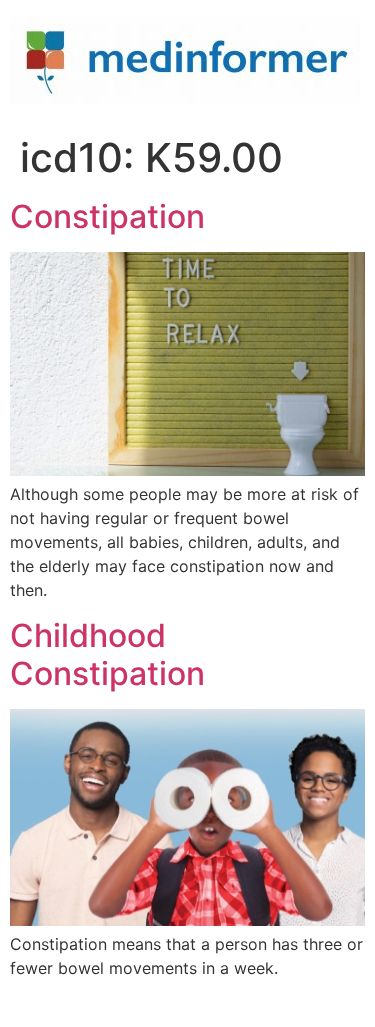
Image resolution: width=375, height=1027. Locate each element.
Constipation (107, 216)
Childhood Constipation (107, 654)
